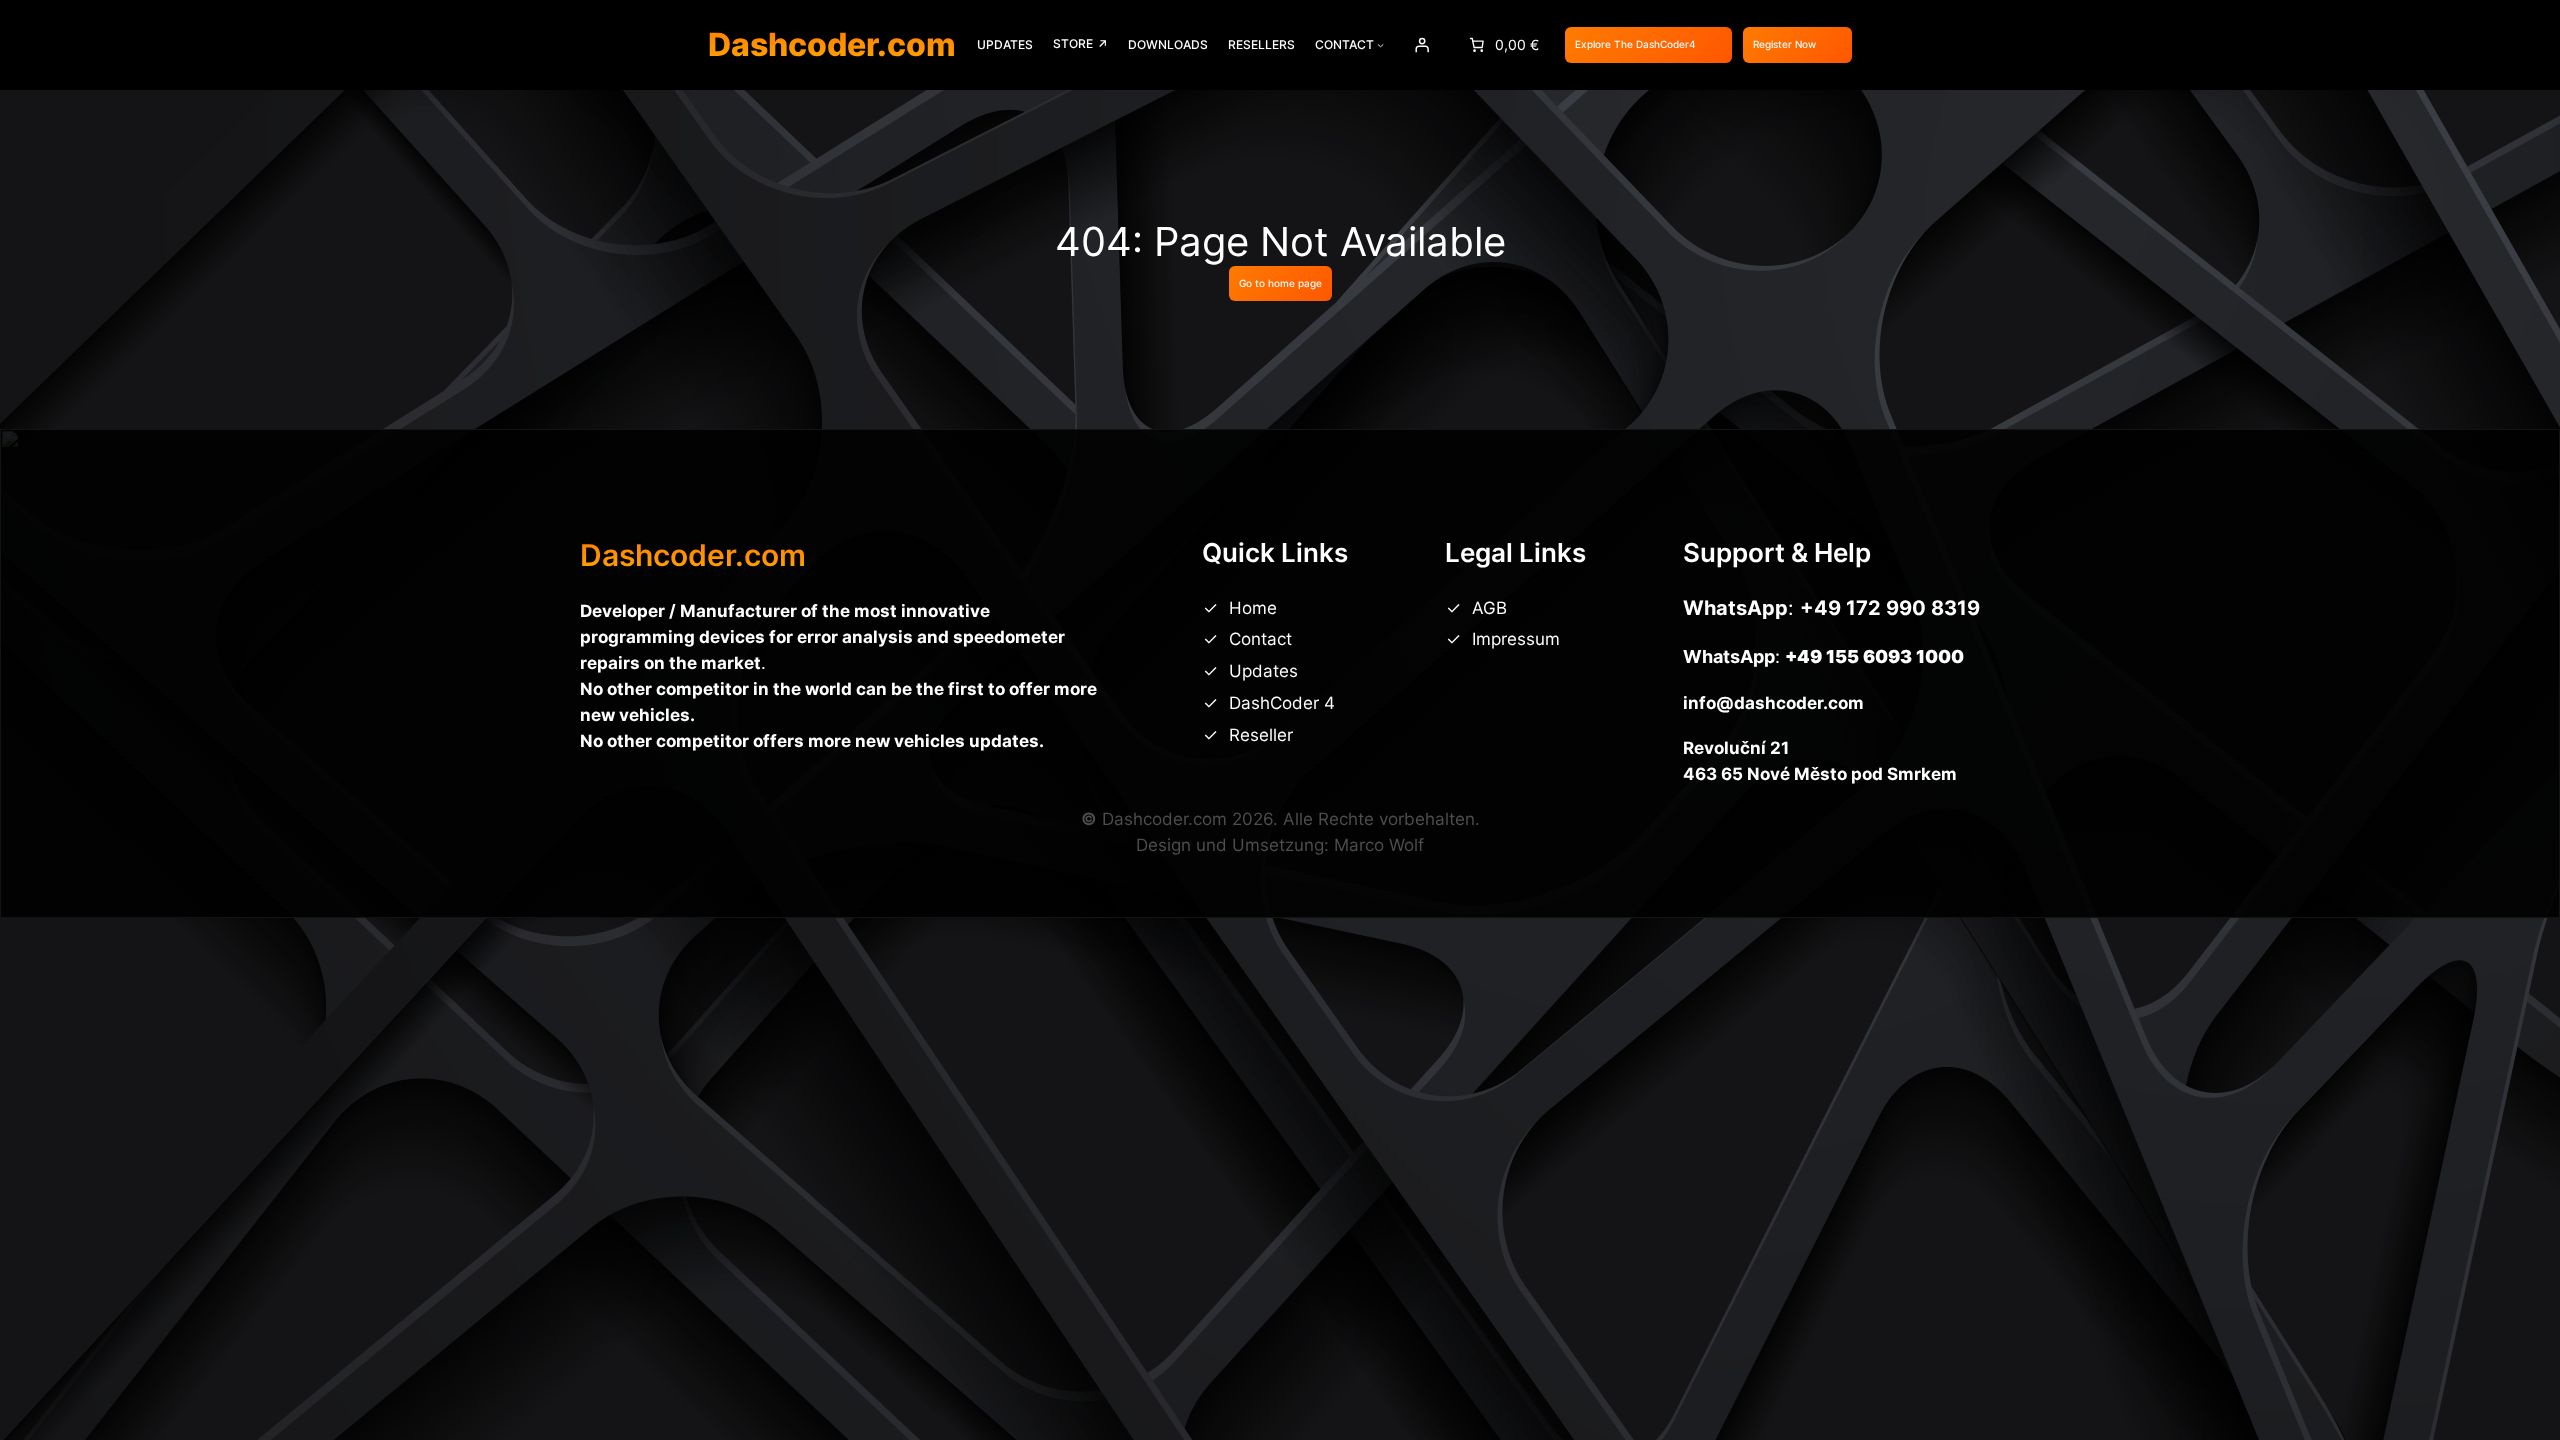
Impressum (1516, 639)
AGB (1489, 608)
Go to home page (1280, 283)
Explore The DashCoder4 (1635, 44)
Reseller (1261, 735)
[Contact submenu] (1380, 44)
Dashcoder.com (832, 44)
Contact (1260, 639)
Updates (1263, 671)
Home (1253, 608)
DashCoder (1276, 703)
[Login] (1421, 45)
